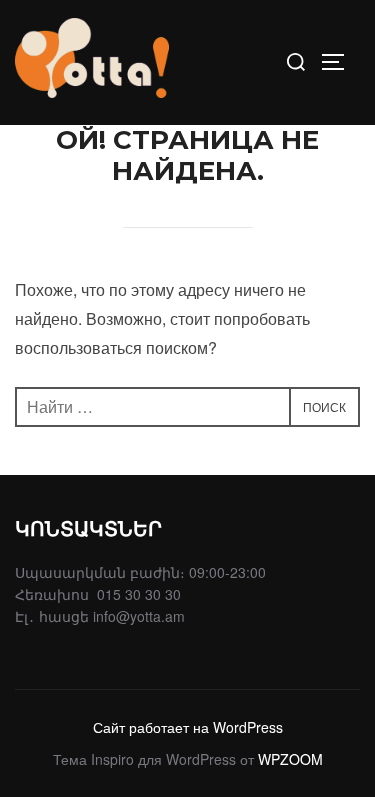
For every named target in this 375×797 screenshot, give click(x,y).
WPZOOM (290, 759)
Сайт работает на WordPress (188, 727)
